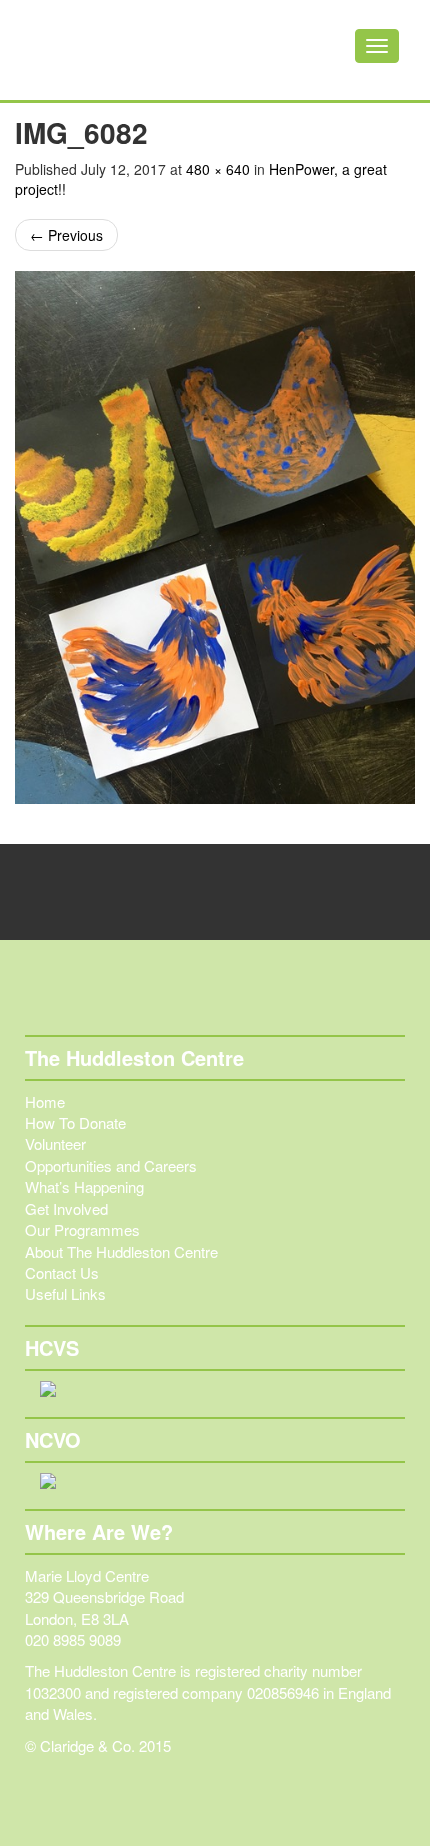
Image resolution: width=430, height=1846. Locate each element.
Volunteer (55, 1143)
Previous (66, 235)
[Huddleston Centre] (115, 50)
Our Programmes (82, 1229)
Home (45, 1101)
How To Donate (75, 1122)
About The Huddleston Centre (121, 1251)
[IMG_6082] (215, 537)
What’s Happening (84, 1186)
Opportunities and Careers (111, 1165)
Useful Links (65, 1293)
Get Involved (66, 1208)
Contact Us (62, 1272)
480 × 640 (218, 169)
